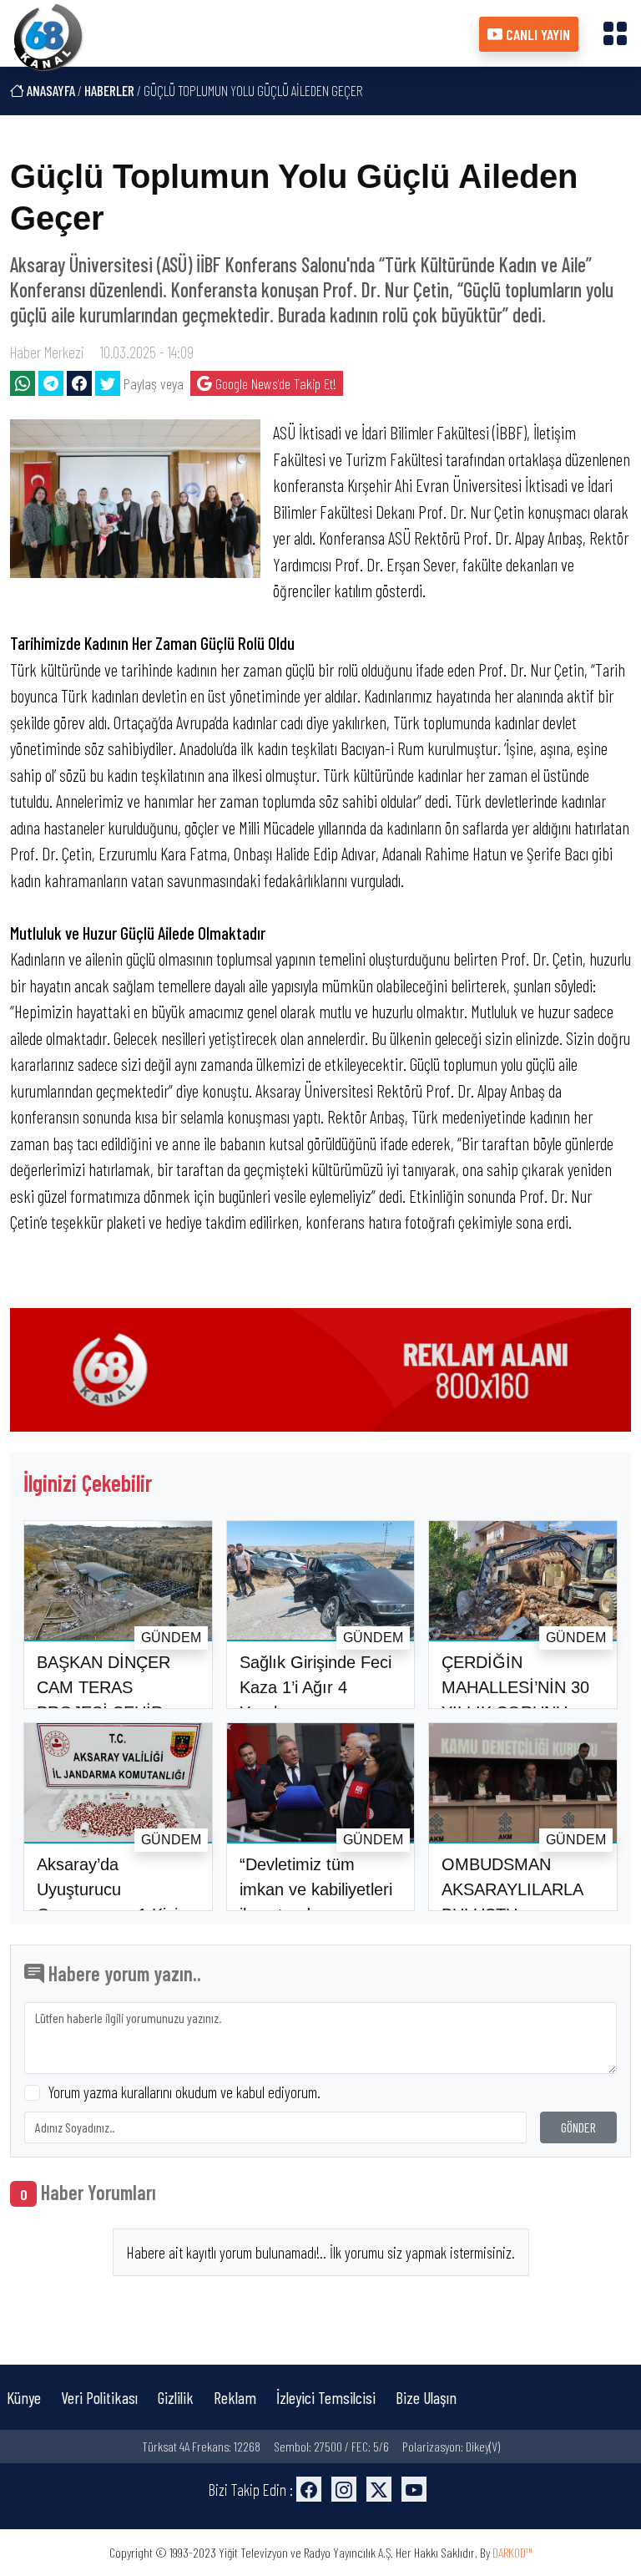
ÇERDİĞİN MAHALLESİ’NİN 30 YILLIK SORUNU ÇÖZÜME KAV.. (515, 1700)
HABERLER (109, 90)
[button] (615, 33)
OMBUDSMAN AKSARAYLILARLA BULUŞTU (512, 1889)
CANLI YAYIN (536, 34)
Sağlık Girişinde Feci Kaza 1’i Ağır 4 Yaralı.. (315, 1687)
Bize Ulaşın (426, 2397)
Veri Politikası (99, 2397)
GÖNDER (578, 2127)
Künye (24, 2397)
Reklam (235, 2397)
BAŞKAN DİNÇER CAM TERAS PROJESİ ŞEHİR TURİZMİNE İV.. (103, 1700)
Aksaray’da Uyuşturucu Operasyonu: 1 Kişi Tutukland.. (107, 1902)
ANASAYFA (50, 90)
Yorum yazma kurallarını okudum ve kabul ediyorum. (184, 2092)
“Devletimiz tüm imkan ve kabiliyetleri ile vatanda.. (316, 1889)
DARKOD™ (512, 2552)
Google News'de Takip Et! (274, 383)
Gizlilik (176, 2397)
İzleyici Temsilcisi (326, 2397)
